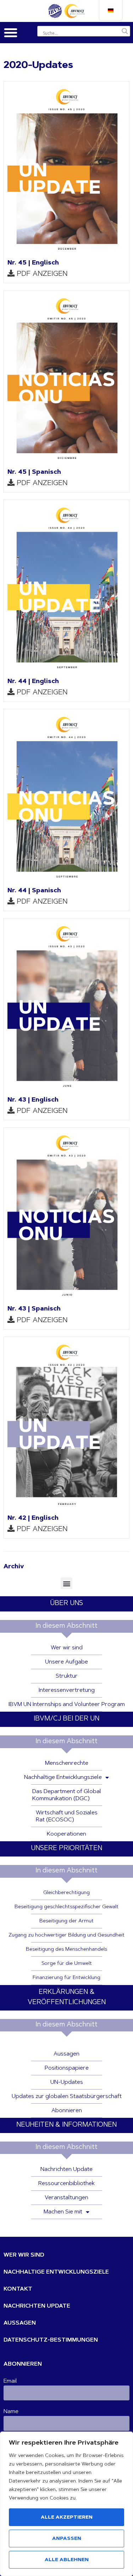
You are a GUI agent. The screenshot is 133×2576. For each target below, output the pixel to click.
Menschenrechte (67, 1763)
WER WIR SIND (24, 2255)
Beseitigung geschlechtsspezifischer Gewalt (66, 1907)
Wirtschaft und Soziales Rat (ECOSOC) (67, 1816)
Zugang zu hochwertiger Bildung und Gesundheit (66, 1935)
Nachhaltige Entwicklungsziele (63, 1778)
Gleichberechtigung (66, 1893)
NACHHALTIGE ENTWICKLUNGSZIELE (56, 2272)
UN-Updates (67, 2082)
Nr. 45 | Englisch (33, 263)
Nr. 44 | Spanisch (34, 891)
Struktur (67, 1676)
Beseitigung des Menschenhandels (66, 1950)
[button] (11, 33)
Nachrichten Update (66, 2170)
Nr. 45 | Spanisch (34, 472)
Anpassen (67, 2539)
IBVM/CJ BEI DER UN (66, 1719)
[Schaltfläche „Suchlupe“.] (125, 31)
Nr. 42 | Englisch (33, 1518)
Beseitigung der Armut (66, 1921)
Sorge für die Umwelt (67, 1964)
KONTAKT (18, 2289)
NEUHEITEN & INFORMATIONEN (66, 2125)
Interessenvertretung (67, 1690)
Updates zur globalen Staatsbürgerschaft (67, 2097)
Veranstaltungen (66, 2198)
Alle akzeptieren (67, 2518)
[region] (66, 2504)
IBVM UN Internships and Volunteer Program (67, 1705)
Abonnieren (67, 2111)
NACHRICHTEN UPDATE (37, 2306)
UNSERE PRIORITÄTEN (66, 1849)
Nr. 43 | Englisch (33, 1100)
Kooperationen (66, 1834)
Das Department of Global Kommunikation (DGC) (67, 1795)
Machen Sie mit (63, 2212)
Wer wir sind (67, 1648)
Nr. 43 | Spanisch (34, 1309)
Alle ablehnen (67, 2560)
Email (10, 2381)
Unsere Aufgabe (66, 1662)
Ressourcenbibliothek (66, 2184)
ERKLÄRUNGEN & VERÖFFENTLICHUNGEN (67, 1997)
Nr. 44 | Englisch (33, 682)
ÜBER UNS (66, 1603)
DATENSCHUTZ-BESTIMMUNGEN (51, 2340)
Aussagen (66, 2054)
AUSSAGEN (20, 2323)
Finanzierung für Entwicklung (66, 1978)
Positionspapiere (67, 2068)
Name (11, 2412)
